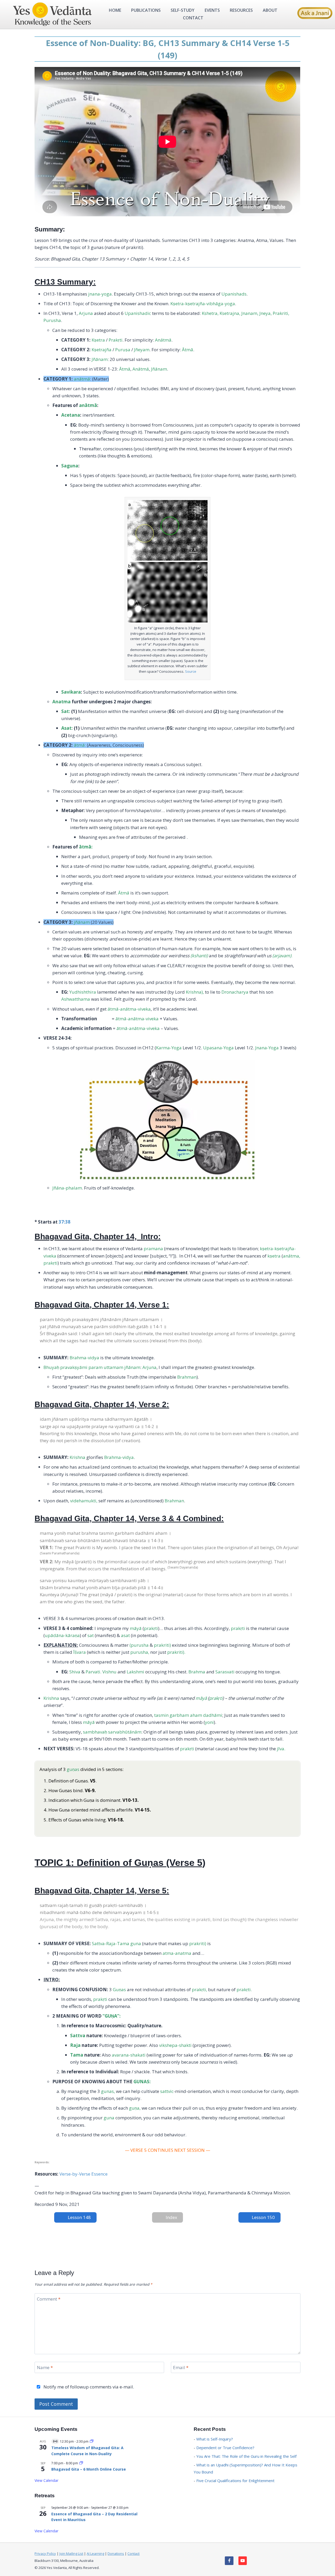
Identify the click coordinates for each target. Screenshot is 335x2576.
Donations (116, 2554)
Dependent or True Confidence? (225, 2448)
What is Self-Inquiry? (215, 2439)
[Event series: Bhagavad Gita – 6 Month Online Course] (81, 2463)
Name (45, 2368)
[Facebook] (229, 2561)
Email (181, 2368)
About (270, 10)
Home (115, 10)
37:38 (65, 1222)
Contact (193, 18)
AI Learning (95, 2554)
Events (212, 10)
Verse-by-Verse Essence (83, 2174)
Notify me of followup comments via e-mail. (88, 2387)
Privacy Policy (45, 2554)
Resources (241, 10)
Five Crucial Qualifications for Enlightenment (235, 2481)
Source (191, 671)
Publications (146, 10)
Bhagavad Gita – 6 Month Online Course (89, 2469)
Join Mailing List (71, 2554)
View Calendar (46, 2480)
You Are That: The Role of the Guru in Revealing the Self (246, 2456)
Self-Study (183, 10)
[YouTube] (243, 2561)
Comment (49, 2299)
